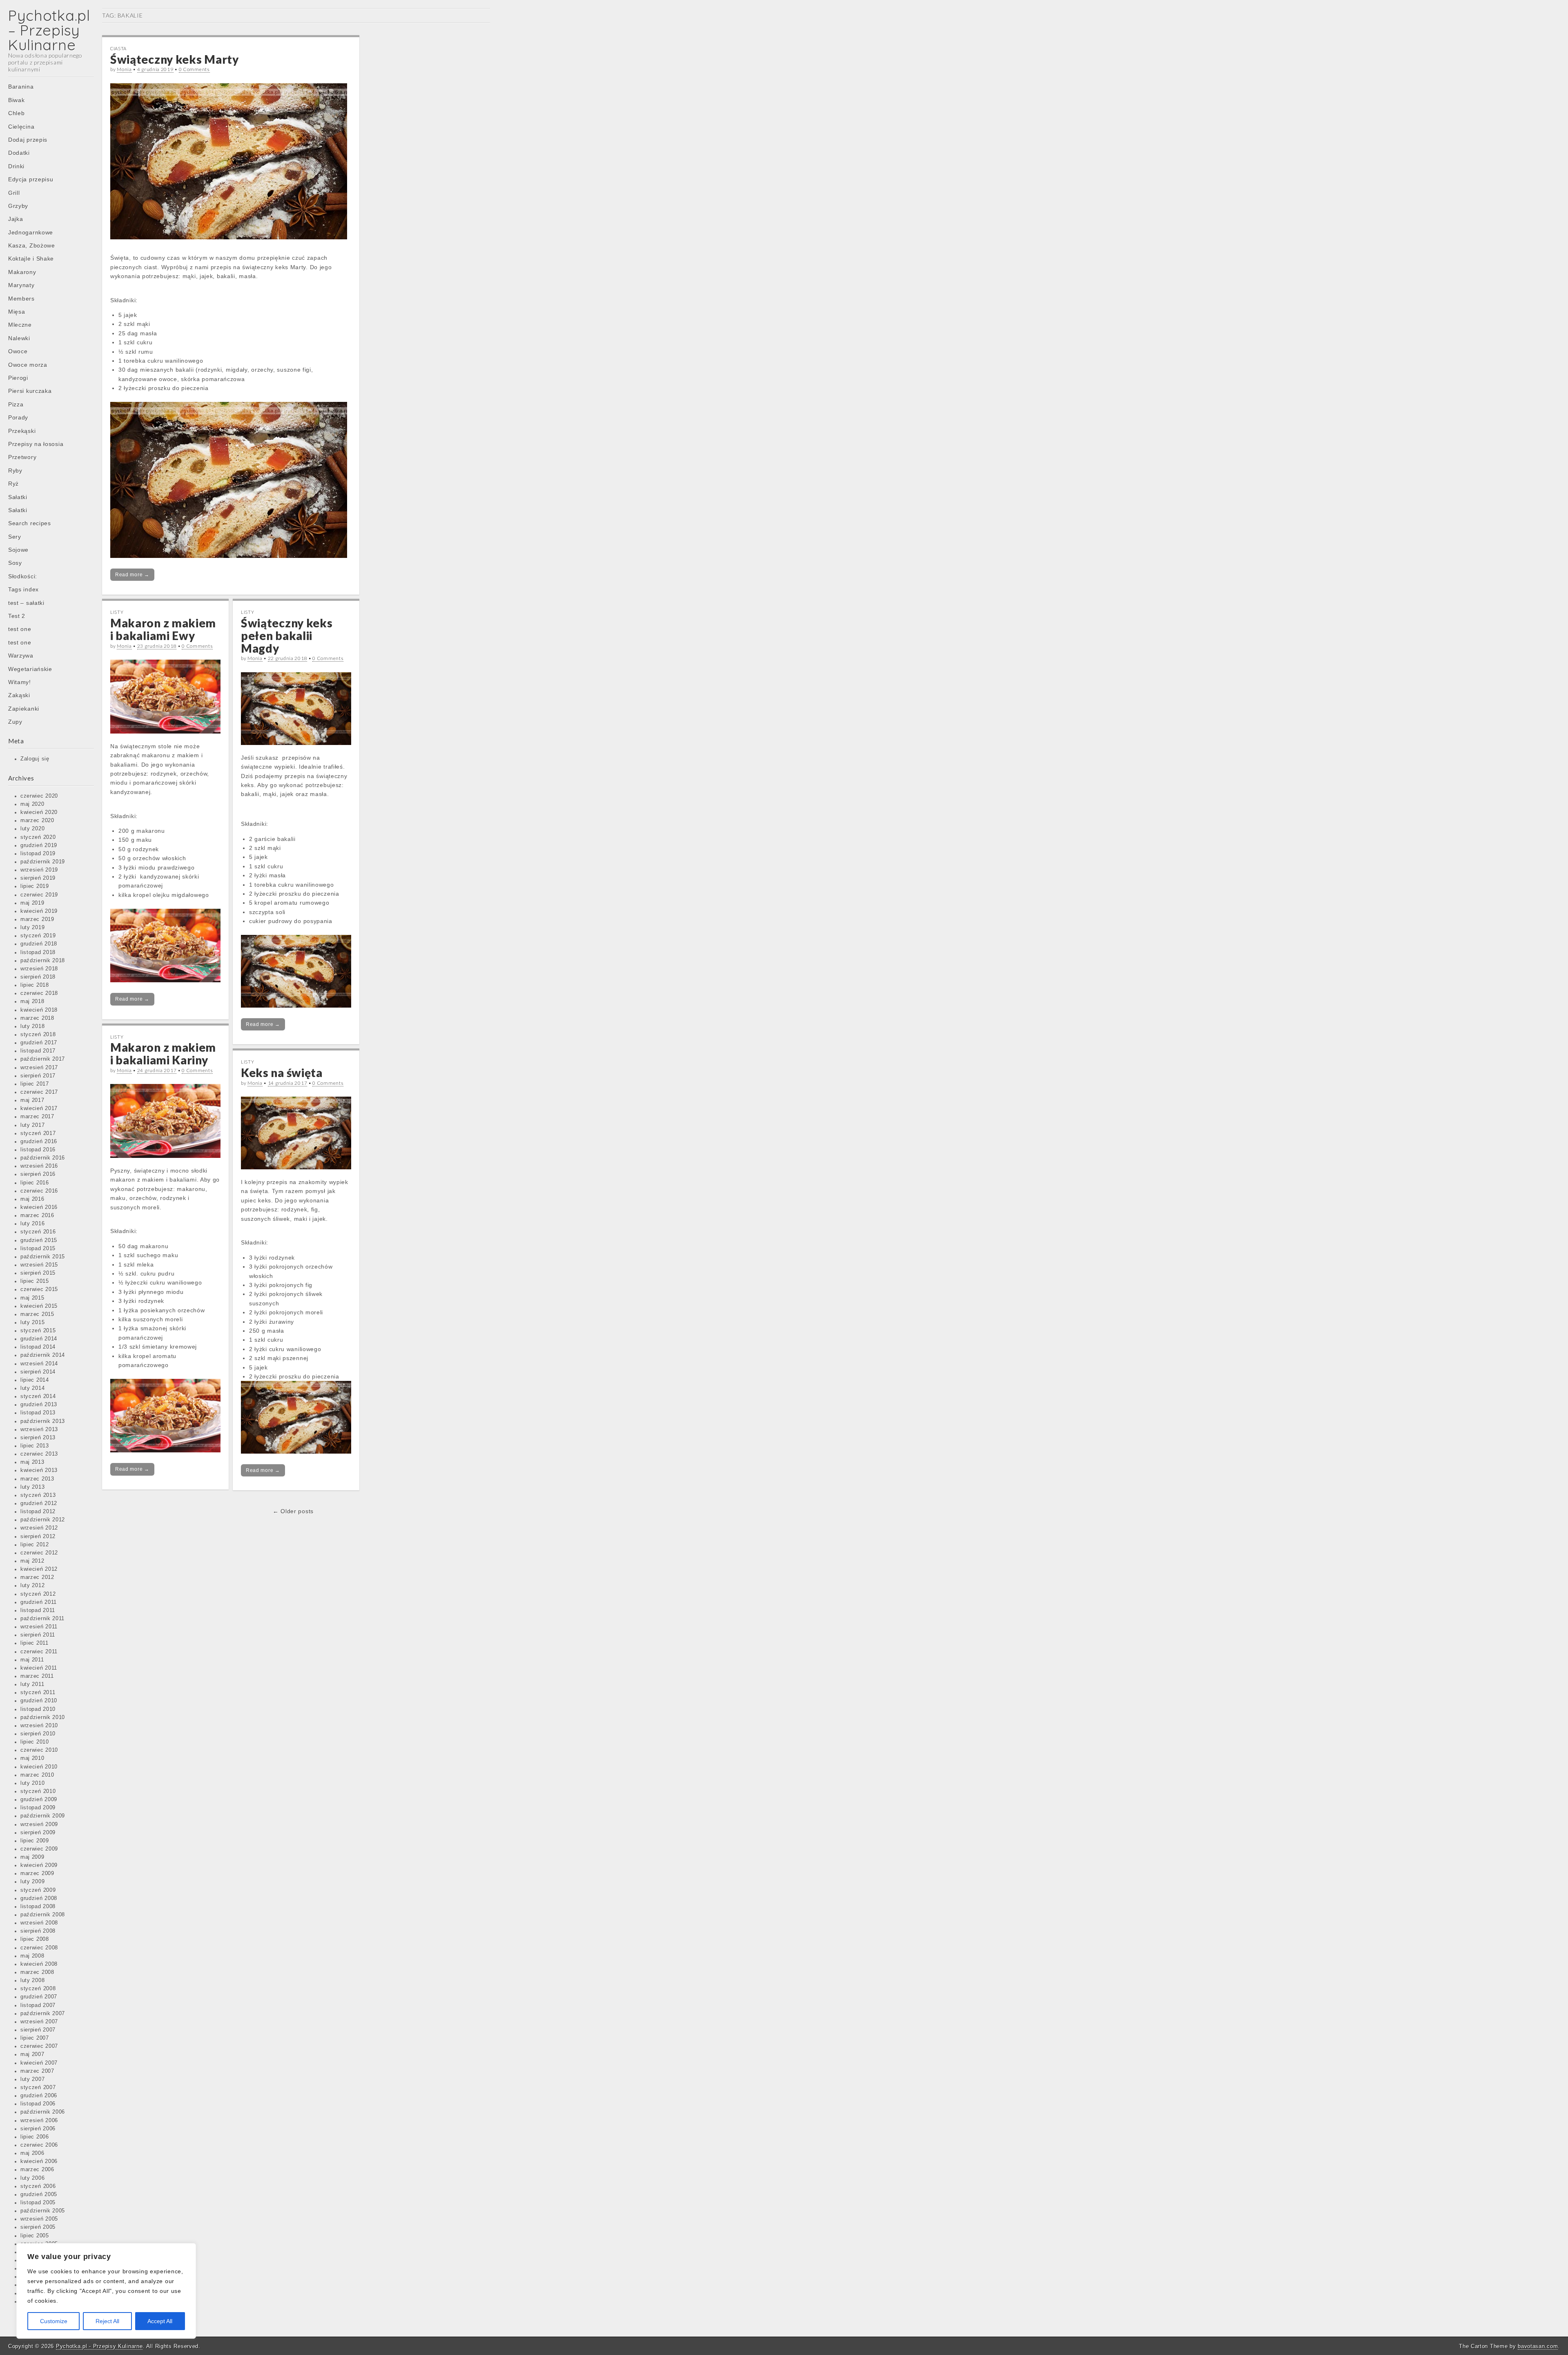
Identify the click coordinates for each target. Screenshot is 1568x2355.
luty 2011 (32, 1684)
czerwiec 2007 (39, 2046)
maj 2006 (32, 2153)
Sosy (15, 563)
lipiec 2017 (35, 1084)
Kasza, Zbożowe (32, 245)
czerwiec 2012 (39, 1553)
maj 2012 (32, 1561)
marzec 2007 (37, 2071)
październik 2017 (43, 1059)
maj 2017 (32, 1100)
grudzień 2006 (39, 2096)
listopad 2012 (38, 1512)
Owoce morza (28, 365)
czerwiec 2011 (39, 1652)
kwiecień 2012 (39, 1569)
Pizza (16, 404)
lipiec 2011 (35, 1643)
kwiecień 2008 (39, 1964)
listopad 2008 (38, 1907)
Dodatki (19, 153)
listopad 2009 (38, 1808)
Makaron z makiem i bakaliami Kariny (163, 1054)
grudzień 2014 (39, 1339)
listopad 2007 (38, 2005)
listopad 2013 (38, 1413)
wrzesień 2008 (39, 1923)
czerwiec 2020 (39, 796)
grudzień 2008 (39, 1898)
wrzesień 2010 (39, 1726)
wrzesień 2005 (39, 2219)
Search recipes (30, 523)
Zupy (15, 722)
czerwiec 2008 (39, 1948)
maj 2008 (32, 1956)
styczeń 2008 (38, 1989)
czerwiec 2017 (39, 1092)
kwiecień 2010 (39, 1767)
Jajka (16, 219)
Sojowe (18, 550)
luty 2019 (32, 928)
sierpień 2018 (38, 977)
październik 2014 (43, 1355)
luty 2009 (32, 1882)
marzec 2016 (37, 1215)
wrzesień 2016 (39, 1166)
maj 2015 (32, 1298)
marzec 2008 (37, 1972)
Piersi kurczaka (30, 391)
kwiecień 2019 (39, 911)
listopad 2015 (38, 1249)
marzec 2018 (37, 1018)
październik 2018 (43, 961)
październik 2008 (43, 1915)
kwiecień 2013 (39, 1470)
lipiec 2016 (35, 1183)
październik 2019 (43, 862)
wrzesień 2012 (39, 1528)
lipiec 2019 (35, 886)
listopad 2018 (38, 952)
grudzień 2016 (39, 1142)
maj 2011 (32, 1660)
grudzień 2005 (39, 2194)
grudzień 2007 (39, 1997)
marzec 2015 (37, 1314)
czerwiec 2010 (39, 1750)
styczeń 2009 (38, 1890)
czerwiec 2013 (39, 1454)
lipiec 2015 (35, 1281)
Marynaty (21, 285)
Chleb (17, 113)
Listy (117, 612)
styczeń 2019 (38, 936)
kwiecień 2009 (39, 1865)
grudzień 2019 (39, 845)
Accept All (160, 2321)
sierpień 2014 (38, 1372)
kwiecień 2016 (39, 1207)
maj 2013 (32, 1462)
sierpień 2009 (38, 1833)
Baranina (21, 87)
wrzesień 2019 (39, 870)
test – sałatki (26, 603)
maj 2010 (32, 1758)
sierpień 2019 (38, 878)
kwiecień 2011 (39, 1668)
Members (21, 299)
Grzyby (18, 206)
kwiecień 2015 (39, 1306)
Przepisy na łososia (36, 444)
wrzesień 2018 (39, 969)
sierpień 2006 (38, 2129)
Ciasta (118, 48)
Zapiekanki (24, 709)
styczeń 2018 (38, 1035)
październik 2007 (43, 2014)
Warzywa (21, 656)
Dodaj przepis (28, 140)
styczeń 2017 (38, 1133)
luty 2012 (32, 1586)
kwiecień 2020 (39, 812)
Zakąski (19, 695)
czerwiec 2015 (39, 1289)
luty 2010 (32, 1783)
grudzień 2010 (39, 1701)
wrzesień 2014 (39, 1364)
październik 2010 (43, 1717)
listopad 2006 (38, 2104)
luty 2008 (32, 1980)
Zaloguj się (35, 759)
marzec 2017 (37, 1117)
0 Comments (194, 69)
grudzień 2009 (39, 1800)
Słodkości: (23, 576)
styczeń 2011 (38, 1693)
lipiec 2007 (35, 2038)
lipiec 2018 (35, 985)
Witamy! (20, 682)
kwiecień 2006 (39, 2161)
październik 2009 (43, 1816)
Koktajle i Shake (31, 259)
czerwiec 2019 (39, 895)
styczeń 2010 (38, 1791)
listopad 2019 (38, 854)
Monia (124, 69)
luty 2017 (32, 1125)
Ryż (13, 484)
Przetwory (22, 457)
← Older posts (293, 1511)
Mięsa (17, 312)
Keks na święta (282, 1073)
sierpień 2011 (38, 1635)
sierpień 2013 (38, 1438)
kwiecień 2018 (39, 1010)
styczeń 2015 (38, 1331)
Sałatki (18, 497)
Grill (14, 193)
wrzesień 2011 (39, 1627)
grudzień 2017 (39, 1043)
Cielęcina (21, 127)
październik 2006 (43, 2112)
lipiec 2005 (35, 2236)
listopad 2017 (38, 1051)
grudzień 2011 (39, 1602)
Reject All (107, 2321)
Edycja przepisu (31, 179)
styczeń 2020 (38, 837)
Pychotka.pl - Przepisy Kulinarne (99, 2346)
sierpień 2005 (38, 2227)
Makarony (22, 272)
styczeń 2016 (38, 1232)
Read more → (132, 575)
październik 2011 (42, 1619)
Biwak (17, 100)
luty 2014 (32, 1388)
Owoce (18, 351)
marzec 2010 (37, 1775)
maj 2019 (32, 903)
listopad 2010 (38, 1709)
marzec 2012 (37, 1577)
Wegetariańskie (30, 669)
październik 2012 (43, 1520)
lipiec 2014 (35, 1380)
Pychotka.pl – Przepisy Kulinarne (49, 30)
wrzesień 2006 (39, 2121)
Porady (18, 417)
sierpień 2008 (38, 1931)
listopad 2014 (38, 1347)
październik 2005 (43, 2211)
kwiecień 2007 (39, 2063)
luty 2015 (32, 1322)
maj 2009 (32, 1857)
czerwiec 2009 (39, 1849)
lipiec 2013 (35, 1446)
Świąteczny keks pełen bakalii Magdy (287, 636)
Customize (54, 2321)
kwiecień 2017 (39, 1108)
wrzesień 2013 (39, 1430)
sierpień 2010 (38, 1734)
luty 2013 (32, 1487)
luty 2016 (32, 1224)
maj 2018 (32, 1001)
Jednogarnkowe (31, 232)
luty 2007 (32, 2079)
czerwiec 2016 (39, 1191)
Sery (15, 537)
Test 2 (17, 616)
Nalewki (19, 338)
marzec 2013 (37, 1479)
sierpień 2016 (38, 1174)
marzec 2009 (37, 1873)
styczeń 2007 (38, 2087)
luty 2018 (32, 1026)
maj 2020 (32, 804)
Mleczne (20, 325)
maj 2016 (32, 1199)
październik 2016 (43, 1158)
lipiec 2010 (35, 1742)
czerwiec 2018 (39, 993)
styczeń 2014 (38, 1396)
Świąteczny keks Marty (175, 59)
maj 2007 (32, 2054)
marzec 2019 (37, 919)
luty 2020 (32, 829)
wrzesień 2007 (39, 2022)
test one (20, 629)
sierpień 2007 (38, 2030)
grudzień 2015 (39, 1240)
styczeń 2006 (38, 2186)
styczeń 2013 (38, 1495)
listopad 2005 (38, 2203)
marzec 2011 (37, 1676)
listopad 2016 (38, 1150)
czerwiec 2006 (39, 2145)
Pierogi (18, 378)
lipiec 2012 (35, 1545)
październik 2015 (43, 1257)
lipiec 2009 (35, 1841)
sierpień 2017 (38, 1076)
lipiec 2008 (35, 1939)
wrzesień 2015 (39, 1265)
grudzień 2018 (39, 944)
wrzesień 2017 (39, 1068)
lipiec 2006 (35, 2137)
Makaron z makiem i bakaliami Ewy (163, 629)
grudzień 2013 (39, 1405)
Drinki (16, 166)
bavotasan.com (1538, 2346)
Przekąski (22, 431)
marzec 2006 (37, 2170)
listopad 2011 (38, 1610)
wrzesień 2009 (39, 1824)
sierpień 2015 (38, 1273)
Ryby (15, 471)
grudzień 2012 (39, 1503)
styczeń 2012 (38, 1594)
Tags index (23, 589)
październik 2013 (43, 1421)
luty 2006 (32, 2178)
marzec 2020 (37, 821)
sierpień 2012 (38, 1537)
